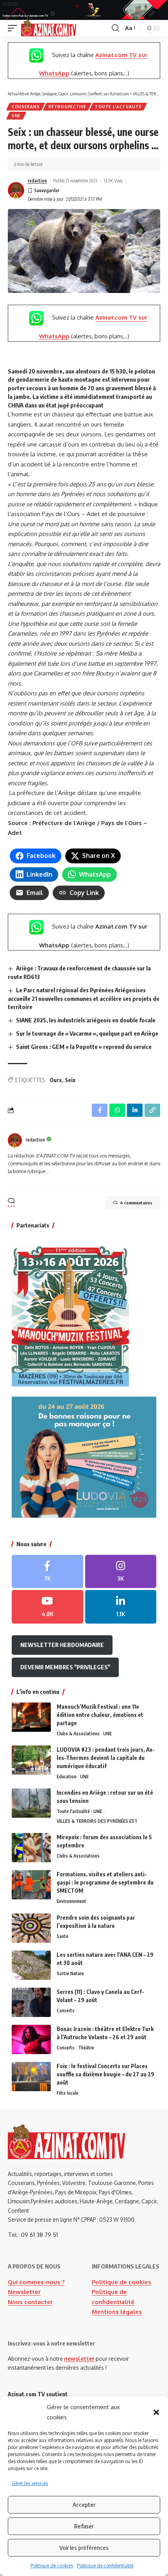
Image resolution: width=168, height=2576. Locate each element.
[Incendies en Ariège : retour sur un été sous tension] (31, 1803)
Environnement (71, 1901)
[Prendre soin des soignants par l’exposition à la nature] (31, 1928)
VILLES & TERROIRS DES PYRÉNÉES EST (97, 1821)
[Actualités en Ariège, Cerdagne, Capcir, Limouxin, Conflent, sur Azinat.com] (49, 28)
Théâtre (86, 2048)
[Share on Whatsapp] (117, 1110)
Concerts (66, 2011)
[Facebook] (47, 1572)
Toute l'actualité (118, 107)
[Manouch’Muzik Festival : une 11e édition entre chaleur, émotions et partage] (31, 1717)
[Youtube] (47, 1607)
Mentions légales (117, 2312)
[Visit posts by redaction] (16, 190)
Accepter (84, 2505)
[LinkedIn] (121, 1607)
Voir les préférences (84, 2547)
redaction (37, 181)
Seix (70, 1080)
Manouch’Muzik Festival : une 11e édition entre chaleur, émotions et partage (100, 1715)
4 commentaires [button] (136, 1203)
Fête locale (68, 2093)
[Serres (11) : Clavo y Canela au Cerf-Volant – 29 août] (31, 2002)
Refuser (84, 2526)
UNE (16, 116)
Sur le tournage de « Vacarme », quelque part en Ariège (87, 1033)
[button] (156, 2412)
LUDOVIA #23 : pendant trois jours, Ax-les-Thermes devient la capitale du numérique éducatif (106, 1758)
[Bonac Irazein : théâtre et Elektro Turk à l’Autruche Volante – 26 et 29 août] (31, 2039)
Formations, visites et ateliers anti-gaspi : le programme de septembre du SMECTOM (105, 1882)
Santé (63, 1936)
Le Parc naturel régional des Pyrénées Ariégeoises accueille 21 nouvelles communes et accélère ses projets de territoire (84, 999)
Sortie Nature (70, 1973)
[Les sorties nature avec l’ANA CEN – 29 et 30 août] (31, 1965)
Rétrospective (67, 107)
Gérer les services (30, 2483)
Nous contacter (30, 2302)
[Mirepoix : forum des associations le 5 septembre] (31, 1848)
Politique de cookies (52, 2566)
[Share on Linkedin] (135, 1110)
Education (67, 1777)
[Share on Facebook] (100, 1110)
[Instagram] (121, 1572)
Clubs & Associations (78, 1734)
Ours (56, 1080)
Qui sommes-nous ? (36, 2282)
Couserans (26, 107)
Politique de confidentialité (105, 2566)
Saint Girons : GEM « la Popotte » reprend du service (84, 1047)
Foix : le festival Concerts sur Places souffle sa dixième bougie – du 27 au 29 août (105, 2074)
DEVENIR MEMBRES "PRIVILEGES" (65, 1667)
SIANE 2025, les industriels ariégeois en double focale (86, 1020)
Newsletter (24, 2292)
